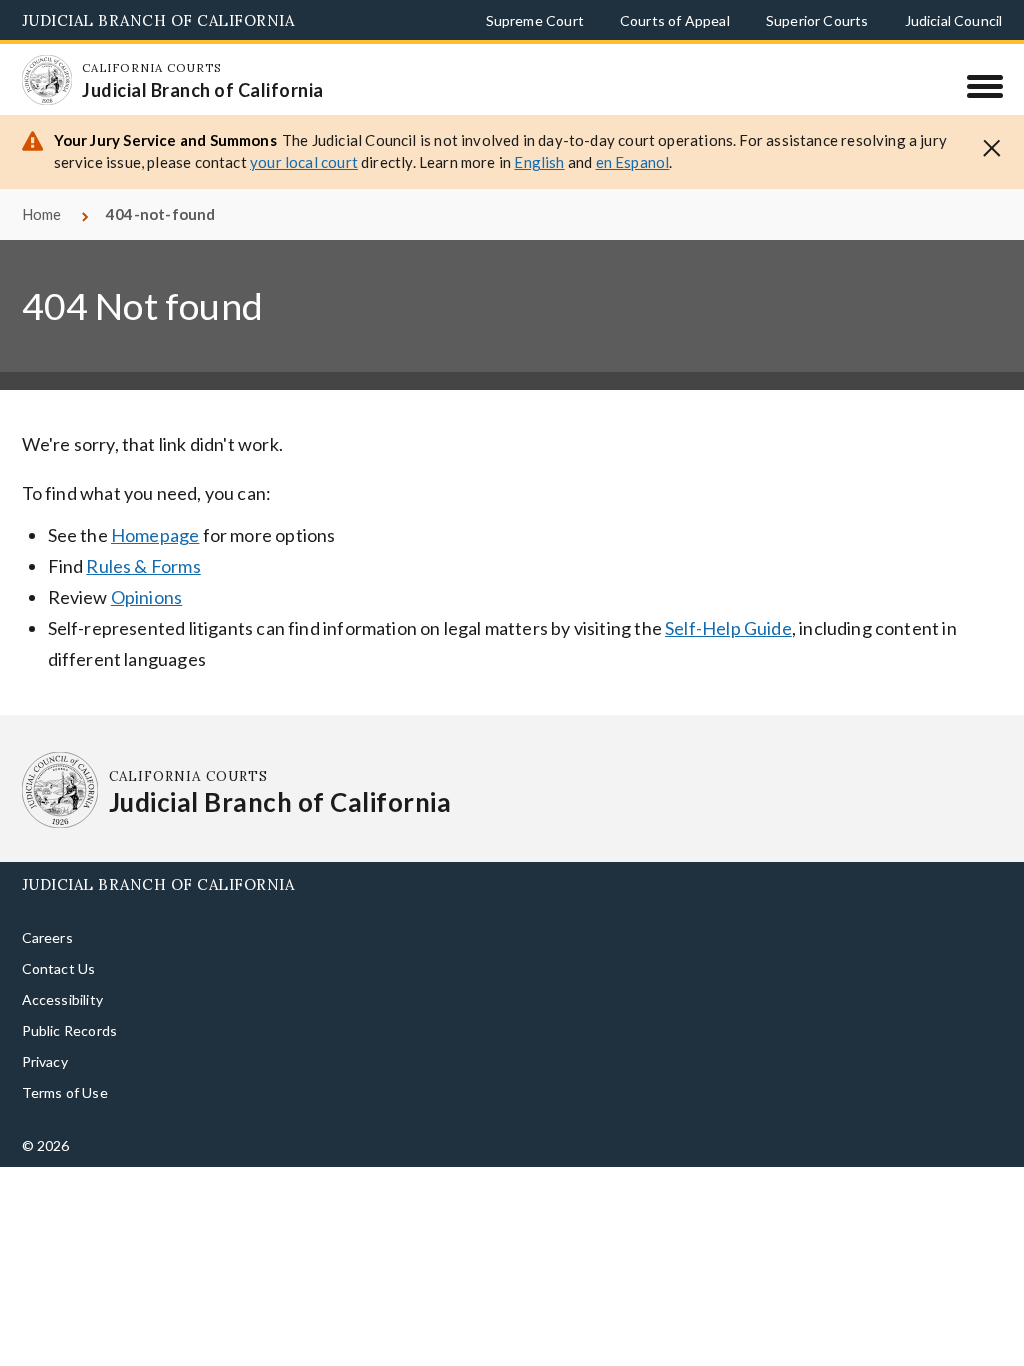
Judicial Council (954, 20)
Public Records (70, 1030)
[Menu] (984, 86)
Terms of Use (65, 1092)
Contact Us (59, 968)
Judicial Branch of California (158, 20)
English (539, 162)
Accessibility (62, 999)
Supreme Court (535, 20)
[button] (992, 147)
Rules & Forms (143, 566)
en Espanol (633, 162)
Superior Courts (817, 20)
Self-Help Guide (728, 628)
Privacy (45, 1061)
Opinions (146, 597)
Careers (47, 937)
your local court (304, 162)
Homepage (155, 535)
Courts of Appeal (675, 20)
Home (42, 214)
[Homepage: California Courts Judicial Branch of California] (47, 80)
